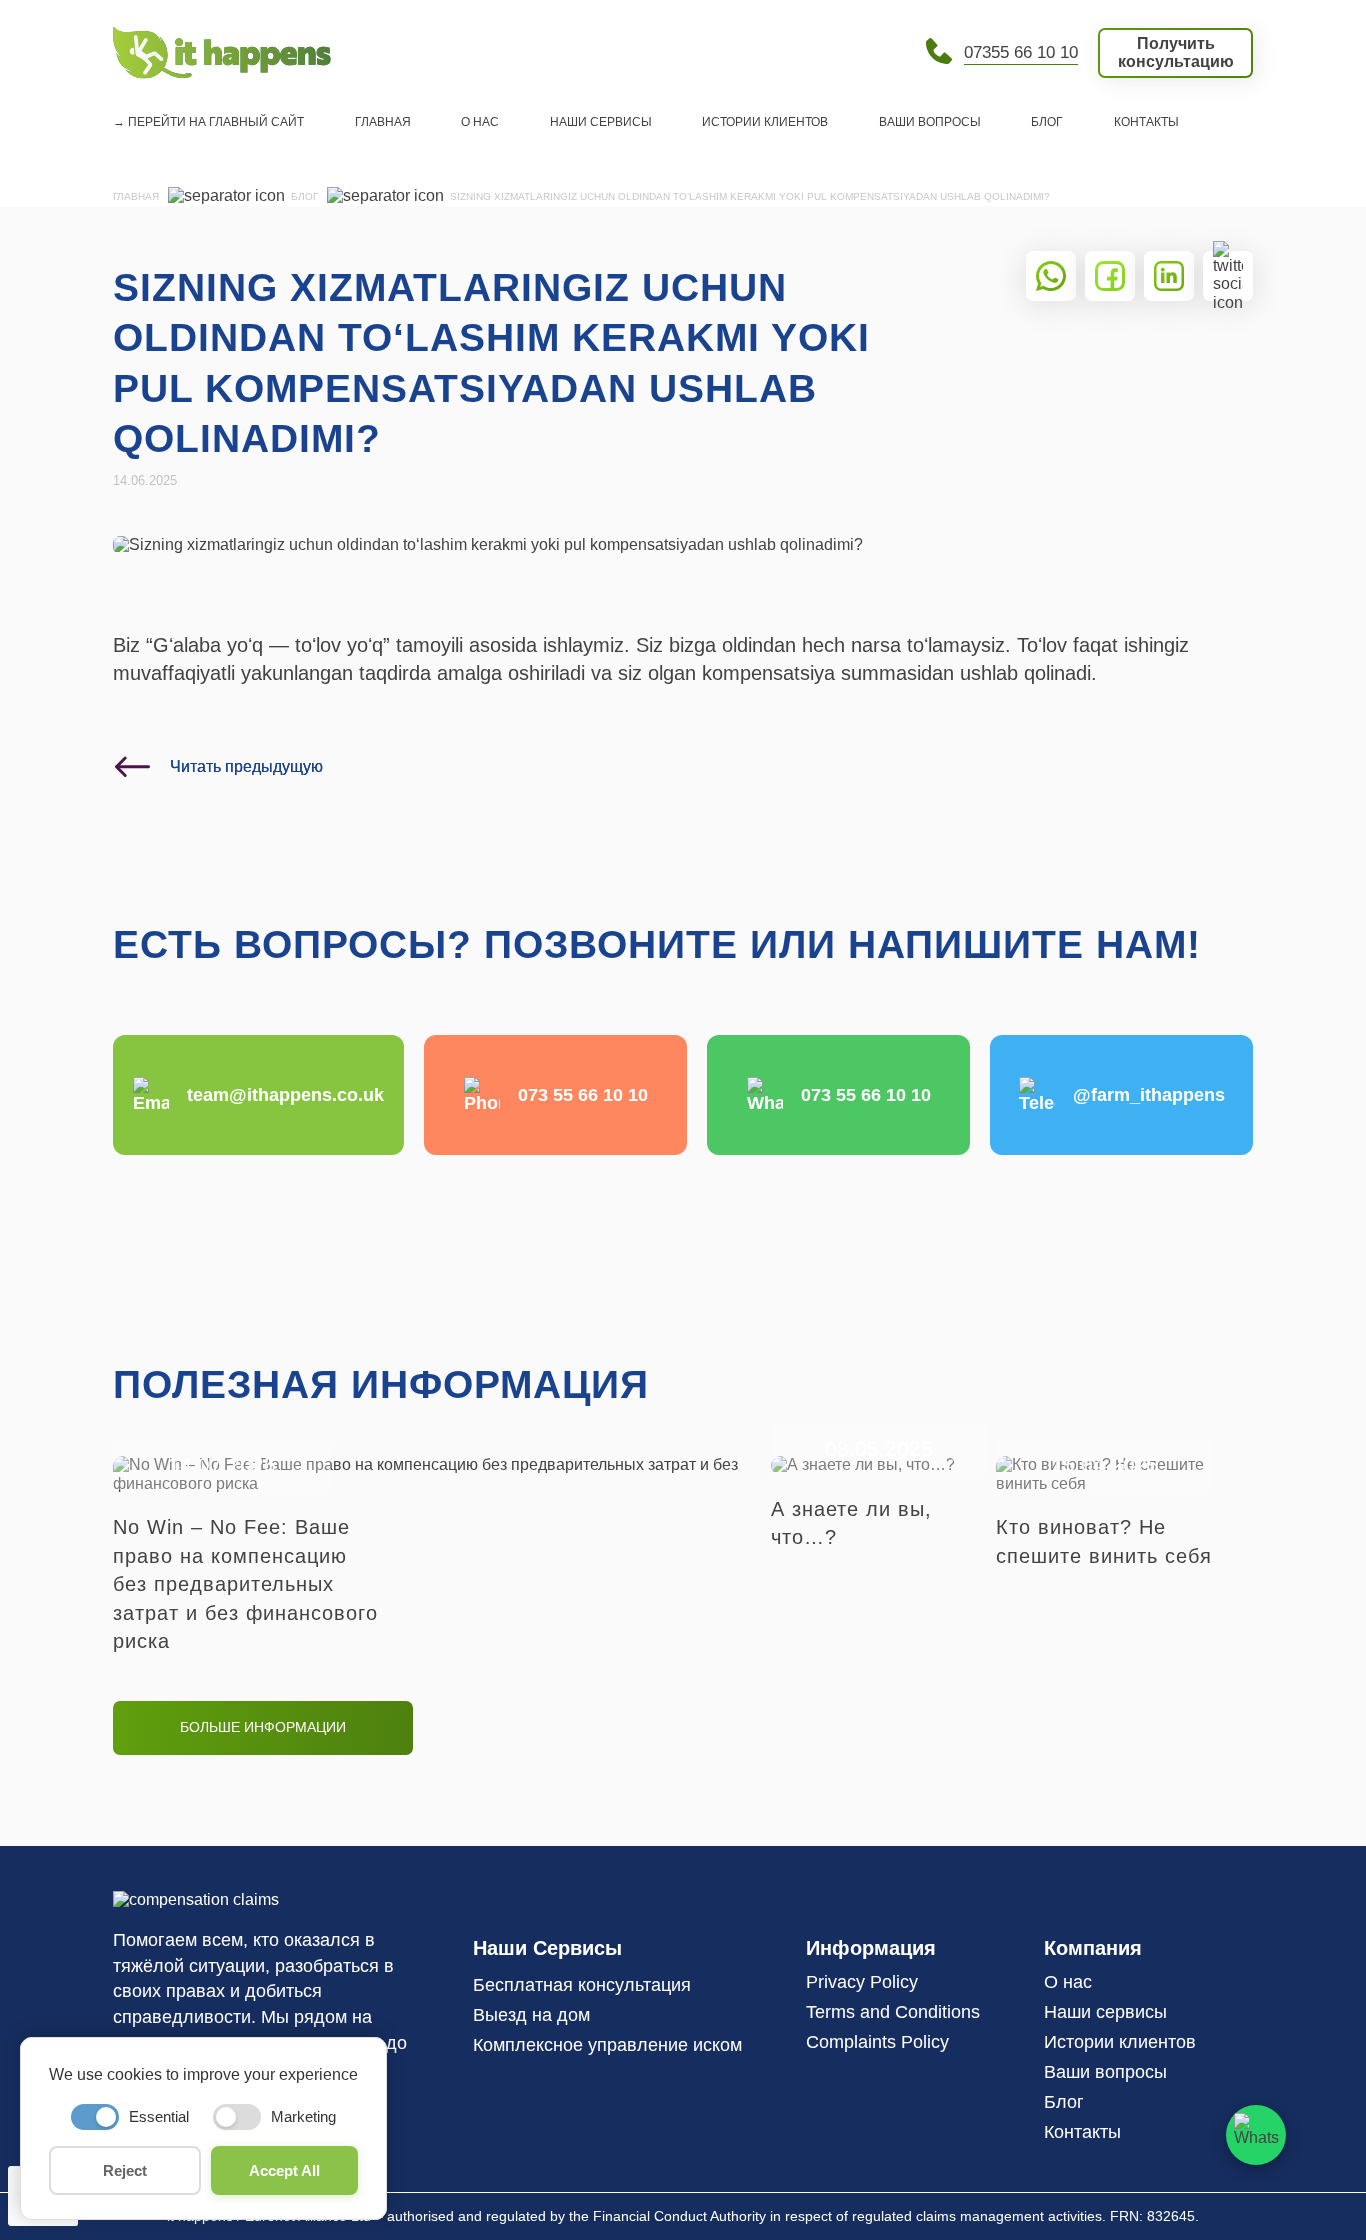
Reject (125, 2170)
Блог (1047, 122)
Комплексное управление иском (607, 2045)
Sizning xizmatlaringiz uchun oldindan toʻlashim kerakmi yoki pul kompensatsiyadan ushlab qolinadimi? (750, 196)
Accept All (284, 2170)
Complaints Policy (877, 2042)
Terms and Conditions (893, 2012)
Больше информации (263, 1727)
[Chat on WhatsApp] (1256, 2135)
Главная (383, 122)
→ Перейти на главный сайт (208, 122)
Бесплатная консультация (582, 1985)
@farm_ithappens (1149, 1095)
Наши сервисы (601, 122)
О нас (480, 122)
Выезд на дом (531, 2015)
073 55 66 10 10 (583, 1095)
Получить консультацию (1176, 52)
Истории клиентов (765, 122)
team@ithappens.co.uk (285, 1095)
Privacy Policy (862, 1982)
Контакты (1146, 122)
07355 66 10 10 (1021, 52)
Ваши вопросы (930, 122)
